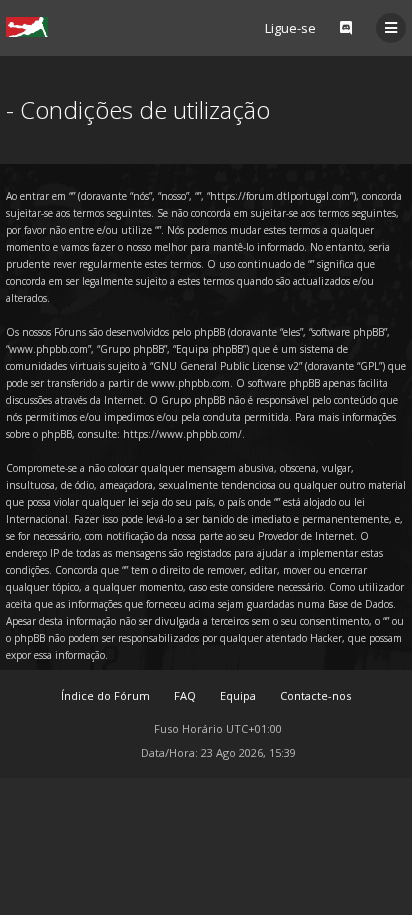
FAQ (185, 695)
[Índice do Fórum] (27, 27)
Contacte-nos (315, 695)
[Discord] (346, 28)
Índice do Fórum (105, 695)
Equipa (238, 695)
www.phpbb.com (190, 383)
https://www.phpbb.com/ (182, 434)
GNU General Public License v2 (226, 366)
